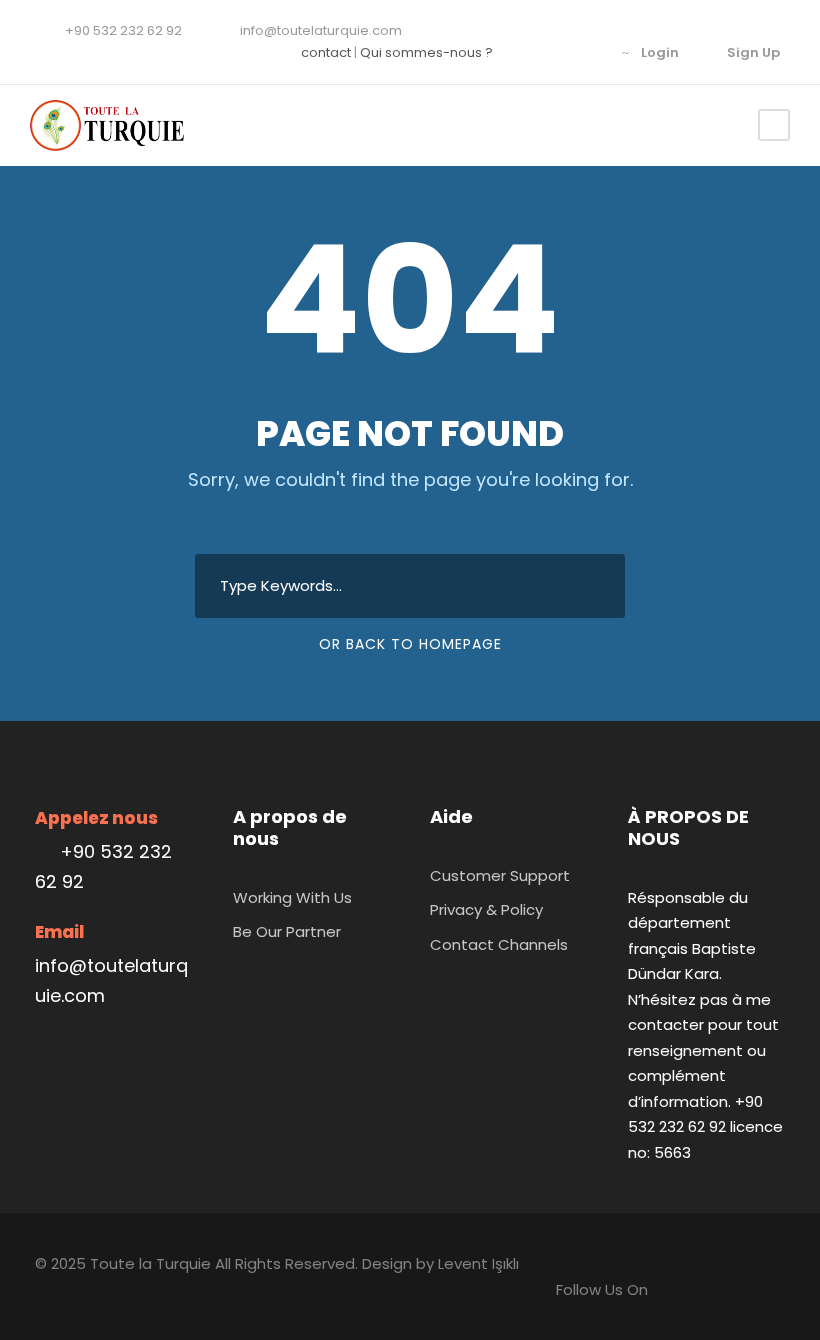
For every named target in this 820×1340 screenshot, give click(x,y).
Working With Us (292, 897)
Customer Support (500, 875)
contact (326, 52)
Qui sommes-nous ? (426, 52)
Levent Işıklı (478, 1263)
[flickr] (554, 52)
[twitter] (585, 52)
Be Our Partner (287, 931)
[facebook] (523, 52)
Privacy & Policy (486, 909)
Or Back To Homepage (410, 644)
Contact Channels (499, 944)
